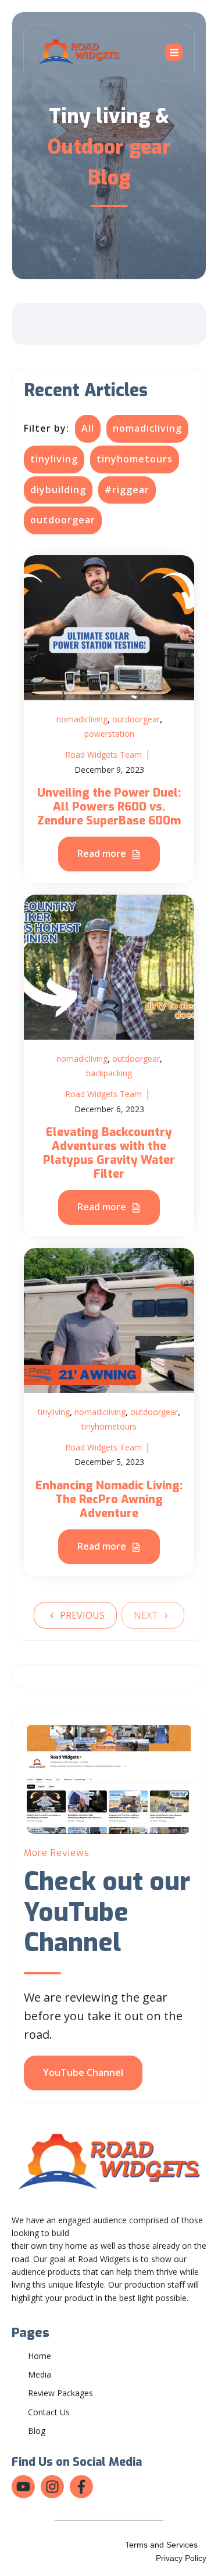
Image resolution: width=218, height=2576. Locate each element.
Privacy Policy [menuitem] (181, 2558)
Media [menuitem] (40, 2374)
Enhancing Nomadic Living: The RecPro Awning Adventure (109, 1499)
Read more (103, 853)
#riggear (127, 490)
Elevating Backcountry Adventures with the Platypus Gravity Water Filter (109, 1153)
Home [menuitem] (40, 2356)
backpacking (109, 1073)
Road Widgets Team (103, 755)
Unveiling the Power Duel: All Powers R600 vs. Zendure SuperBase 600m (109, 807)
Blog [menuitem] (37, 2431)
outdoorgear (63, 520)
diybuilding (58, 490)
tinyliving (54, 459)
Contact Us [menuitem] (49, 2412)
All (88, 428)
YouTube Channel (83, 2072)
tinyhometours (135, 459)
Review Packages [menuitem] (60, 2393)
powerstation (109, 734)
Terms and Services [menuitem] (161, 2545)
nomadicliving (147, 428)
